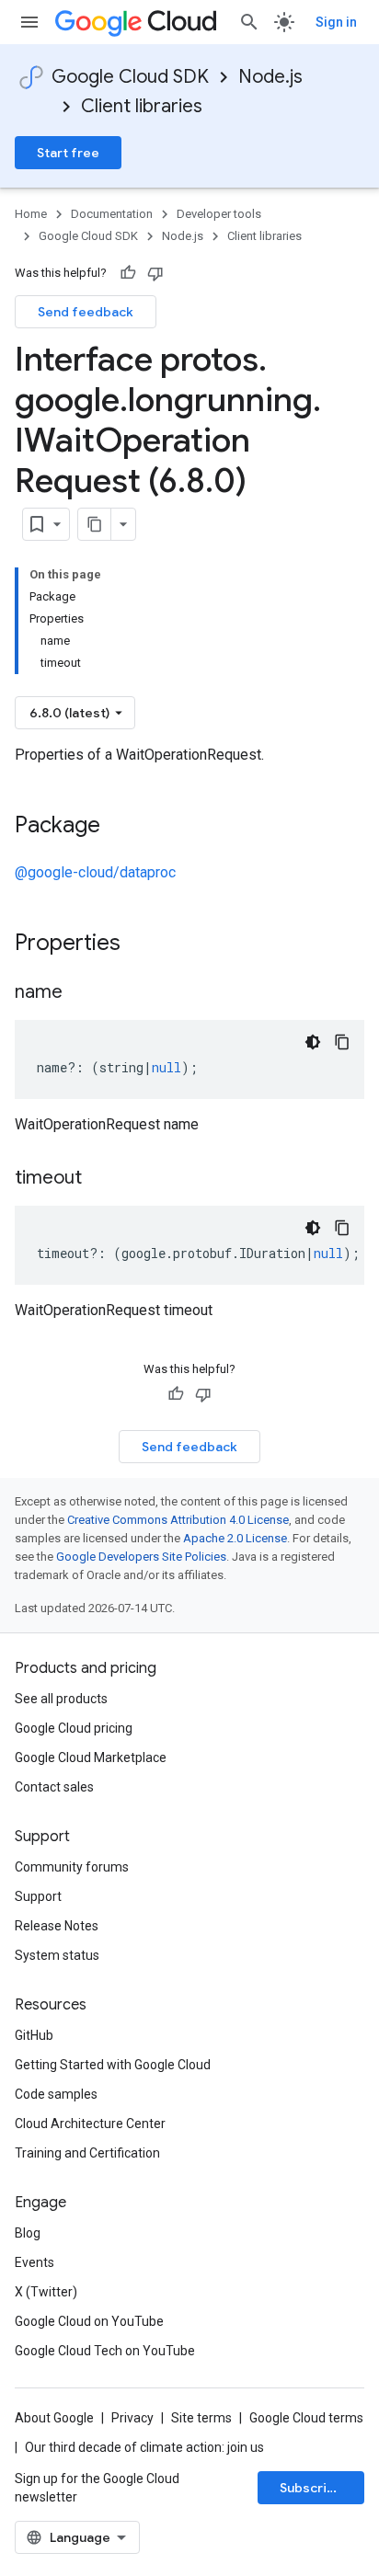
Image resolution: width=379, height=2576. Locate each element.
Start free (68, 153)
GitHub (34, 2035)
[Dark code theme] (313, 1042)
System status (57, 1955)
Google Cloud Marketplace (91, 1757)
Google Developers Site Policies (141, 1557)
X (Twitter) (46, 2292)
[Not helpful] (155, 273)
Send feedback (86, 312)
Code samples (56, 2094)
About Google (54, 2418)
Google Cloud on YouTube (89, 2321)
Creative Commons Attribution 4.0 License (178, 1520)
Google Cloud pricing (74, 1728)
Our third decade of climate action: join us (144, 2447)
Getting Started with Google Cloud (113, 2065)
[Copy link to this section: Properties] (144, 945)
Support (38, 1896)
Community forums (72, 1867)
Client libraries (142, 106)
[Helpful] (128, 273)
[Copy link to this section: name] (81, 993)
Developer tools (219, 214)
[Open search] (249, 22)
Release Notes (57, 1926)
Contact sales (54, 1787)
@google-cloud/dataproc (95, 872)
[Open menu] (29, 22)
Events (34, 2262)
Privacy (132, 2418)
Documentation (112, 214)
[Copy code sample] (342, 1042)
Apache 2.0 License (235, 1538)
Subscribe (311, 2488)
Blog (28, 2233)
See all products (61, 1699)
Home (31, 214)
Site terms (201, 2418)
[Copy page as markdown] (95, 524)
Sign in (336, 22)
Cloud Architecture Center (90, 2124)
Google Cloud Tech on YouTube (105, 2351)
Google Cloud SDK (130, 77)
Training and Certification (87, 2153)
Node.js (270, 77)
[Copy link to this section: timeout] (100, 1179)
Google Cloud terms (306, 2418)
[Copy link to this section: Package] (119, 827)
